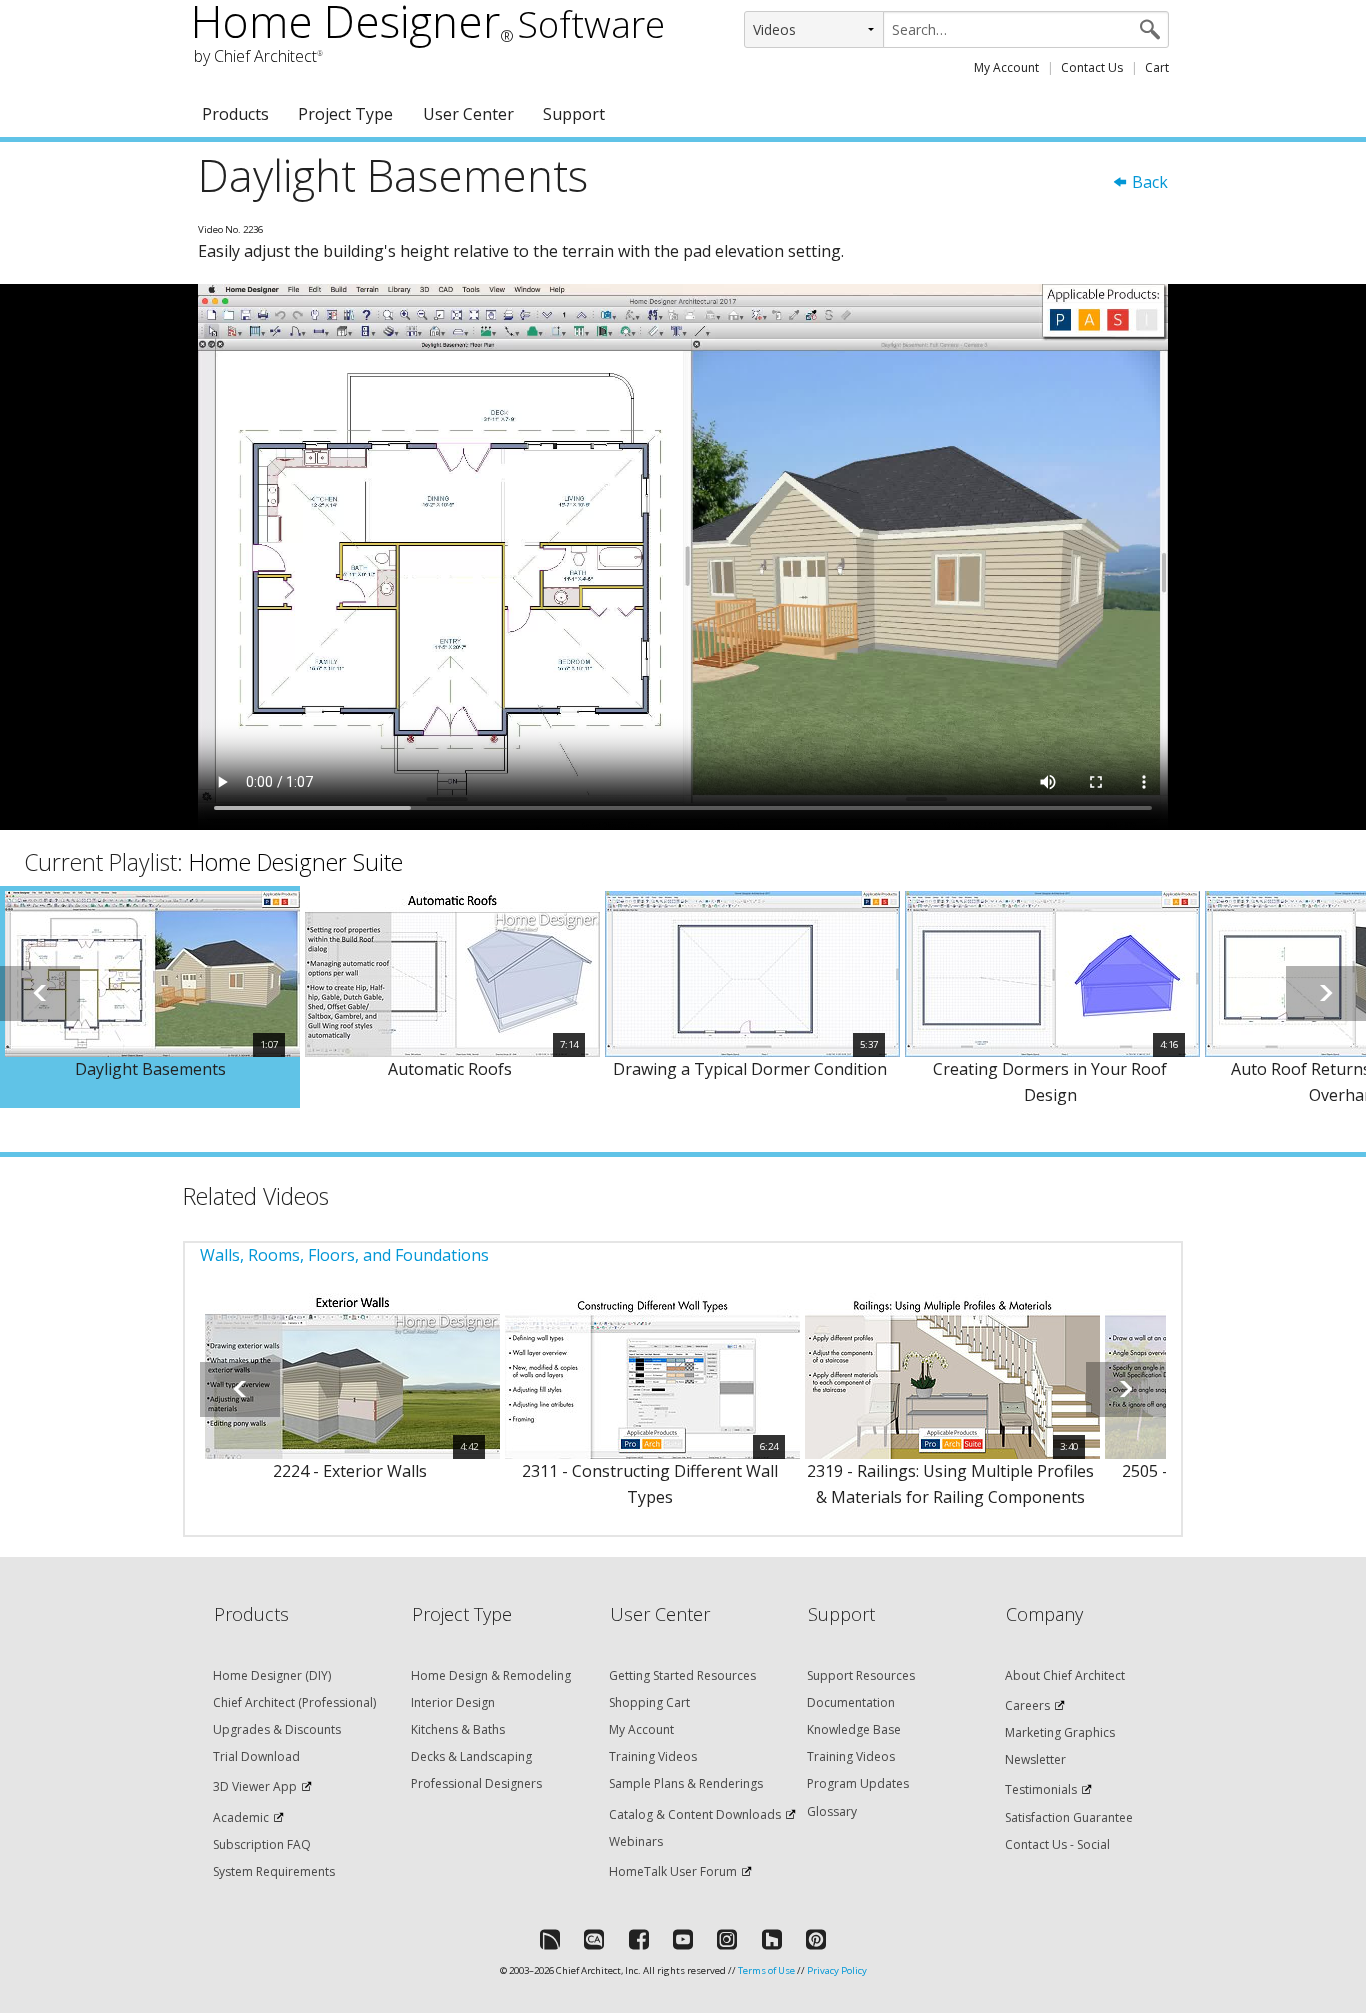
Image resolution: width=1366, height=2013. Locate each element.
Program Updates (858, 1783)
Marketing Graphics (1060, 1732)
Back (1148, 182)
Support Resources (861, 1675)
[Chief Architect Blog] (594, 1939)
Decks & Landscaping (471, 1756)
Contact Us (1092, 67)
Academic (241, 1817)
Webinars (636, 1841)
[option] (150, 997)
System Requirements (274, 1871)
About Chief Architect (1065, 1675)
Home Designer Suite (296, 862)
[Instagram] (727, 1939)
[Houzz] (772, 1939)
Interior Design (453, 1702)
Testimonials (1041, 1789)
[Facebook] (639, 1939)
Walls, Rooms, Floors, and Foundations (344, 1255)
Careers (1027, 1705)
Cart (1157, 67)
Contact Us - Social (1057, 1844)
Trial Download (256, 1756)
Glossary (832, 1811)
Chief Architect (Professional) (294, 1702)
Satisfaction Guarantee (1069, 1817)
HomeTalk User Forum (673, 1871)
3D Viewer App (255, 1786)
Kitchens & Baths (458, 1729)
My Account (1006, 67)
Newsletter (1035, 1759)
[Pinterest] (816, 1939)
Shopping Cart (649, 1702)
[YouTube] (683, 1939)
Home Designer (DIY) (272, 1675)
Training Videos (653, 1756)
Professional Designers (476, 1783)
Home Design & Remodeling (491, 1675)
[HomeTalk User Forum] (550, 1939)
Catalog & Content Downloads (695, 1814)
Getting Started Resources (682, 1675)
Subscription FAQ (262, 1844)
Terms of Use (766, 1970)
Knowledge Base (854, 1729)
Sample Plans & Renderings (686, 1783)
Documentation (851, 1702)
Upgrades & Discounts (277, 1729)
